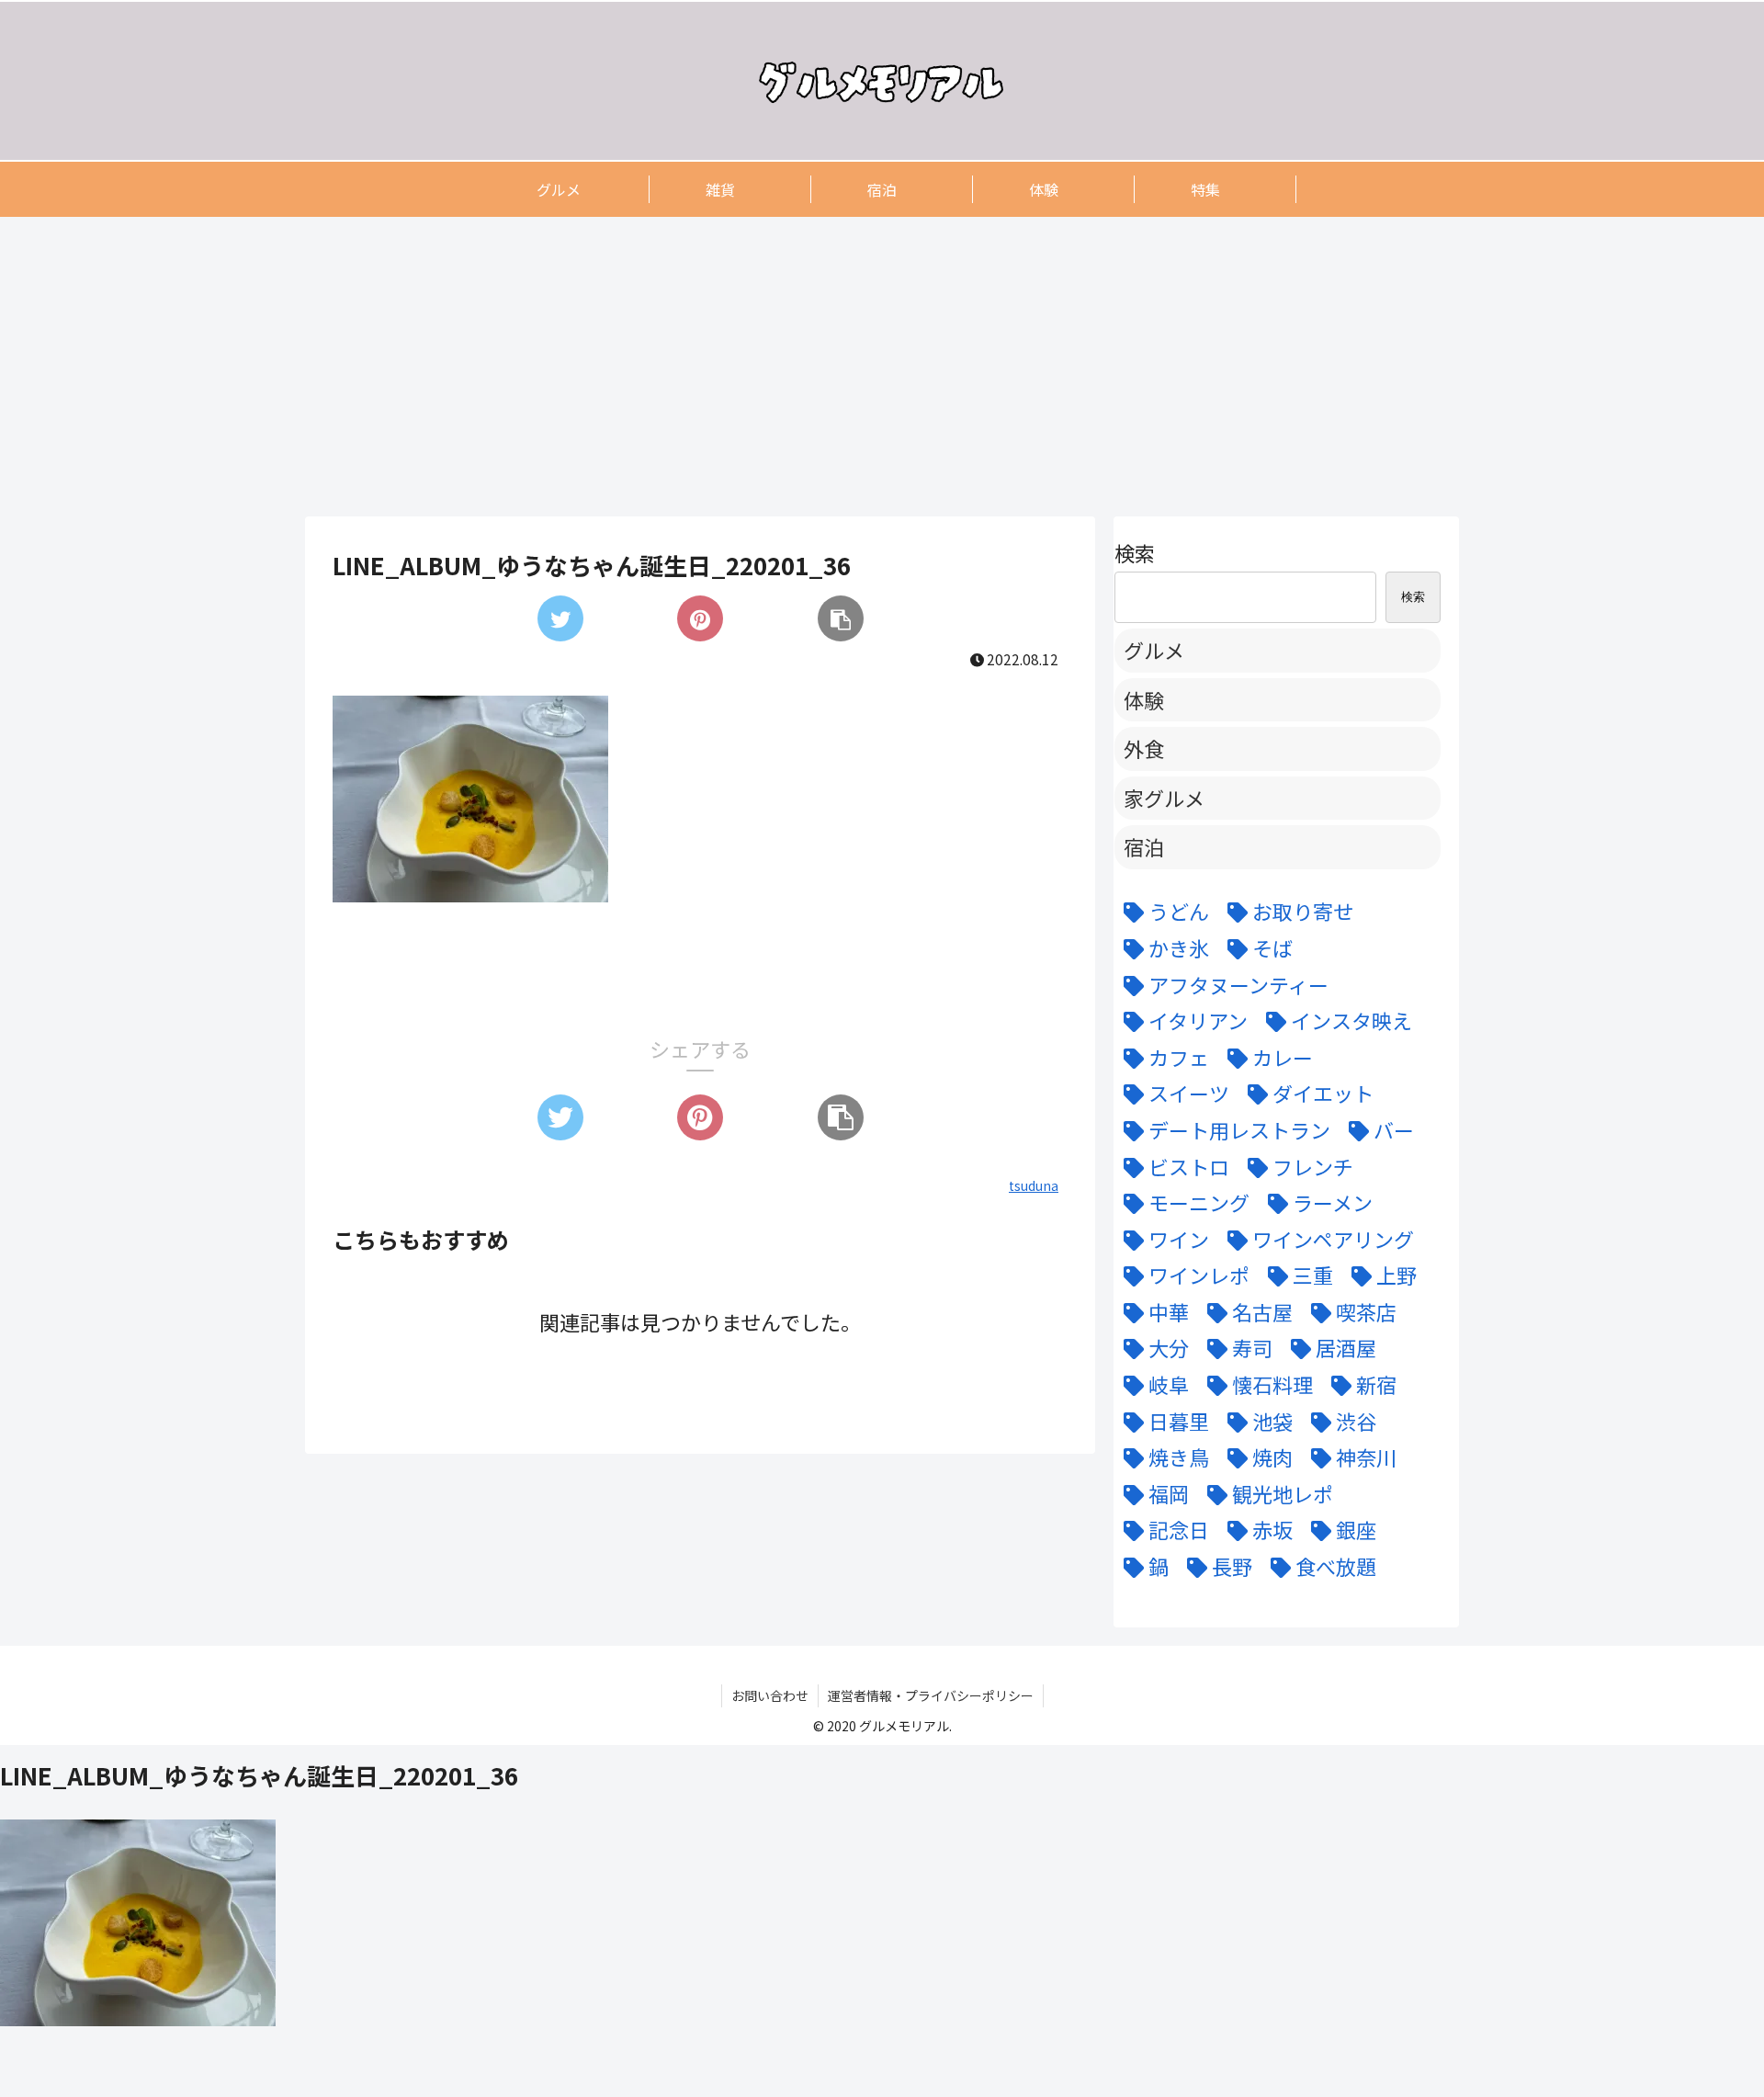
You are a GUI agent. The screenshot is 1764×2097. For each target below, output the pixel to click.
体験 (1144, 699)
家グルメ (1164, 798)
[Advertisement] (856, 366)
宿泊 (1144, 846)
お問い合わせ (770, 1695)
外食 (1144, 748)
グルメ (1154, 650)
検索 (1135, 552)
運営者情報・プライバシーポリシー (931, 1695)
